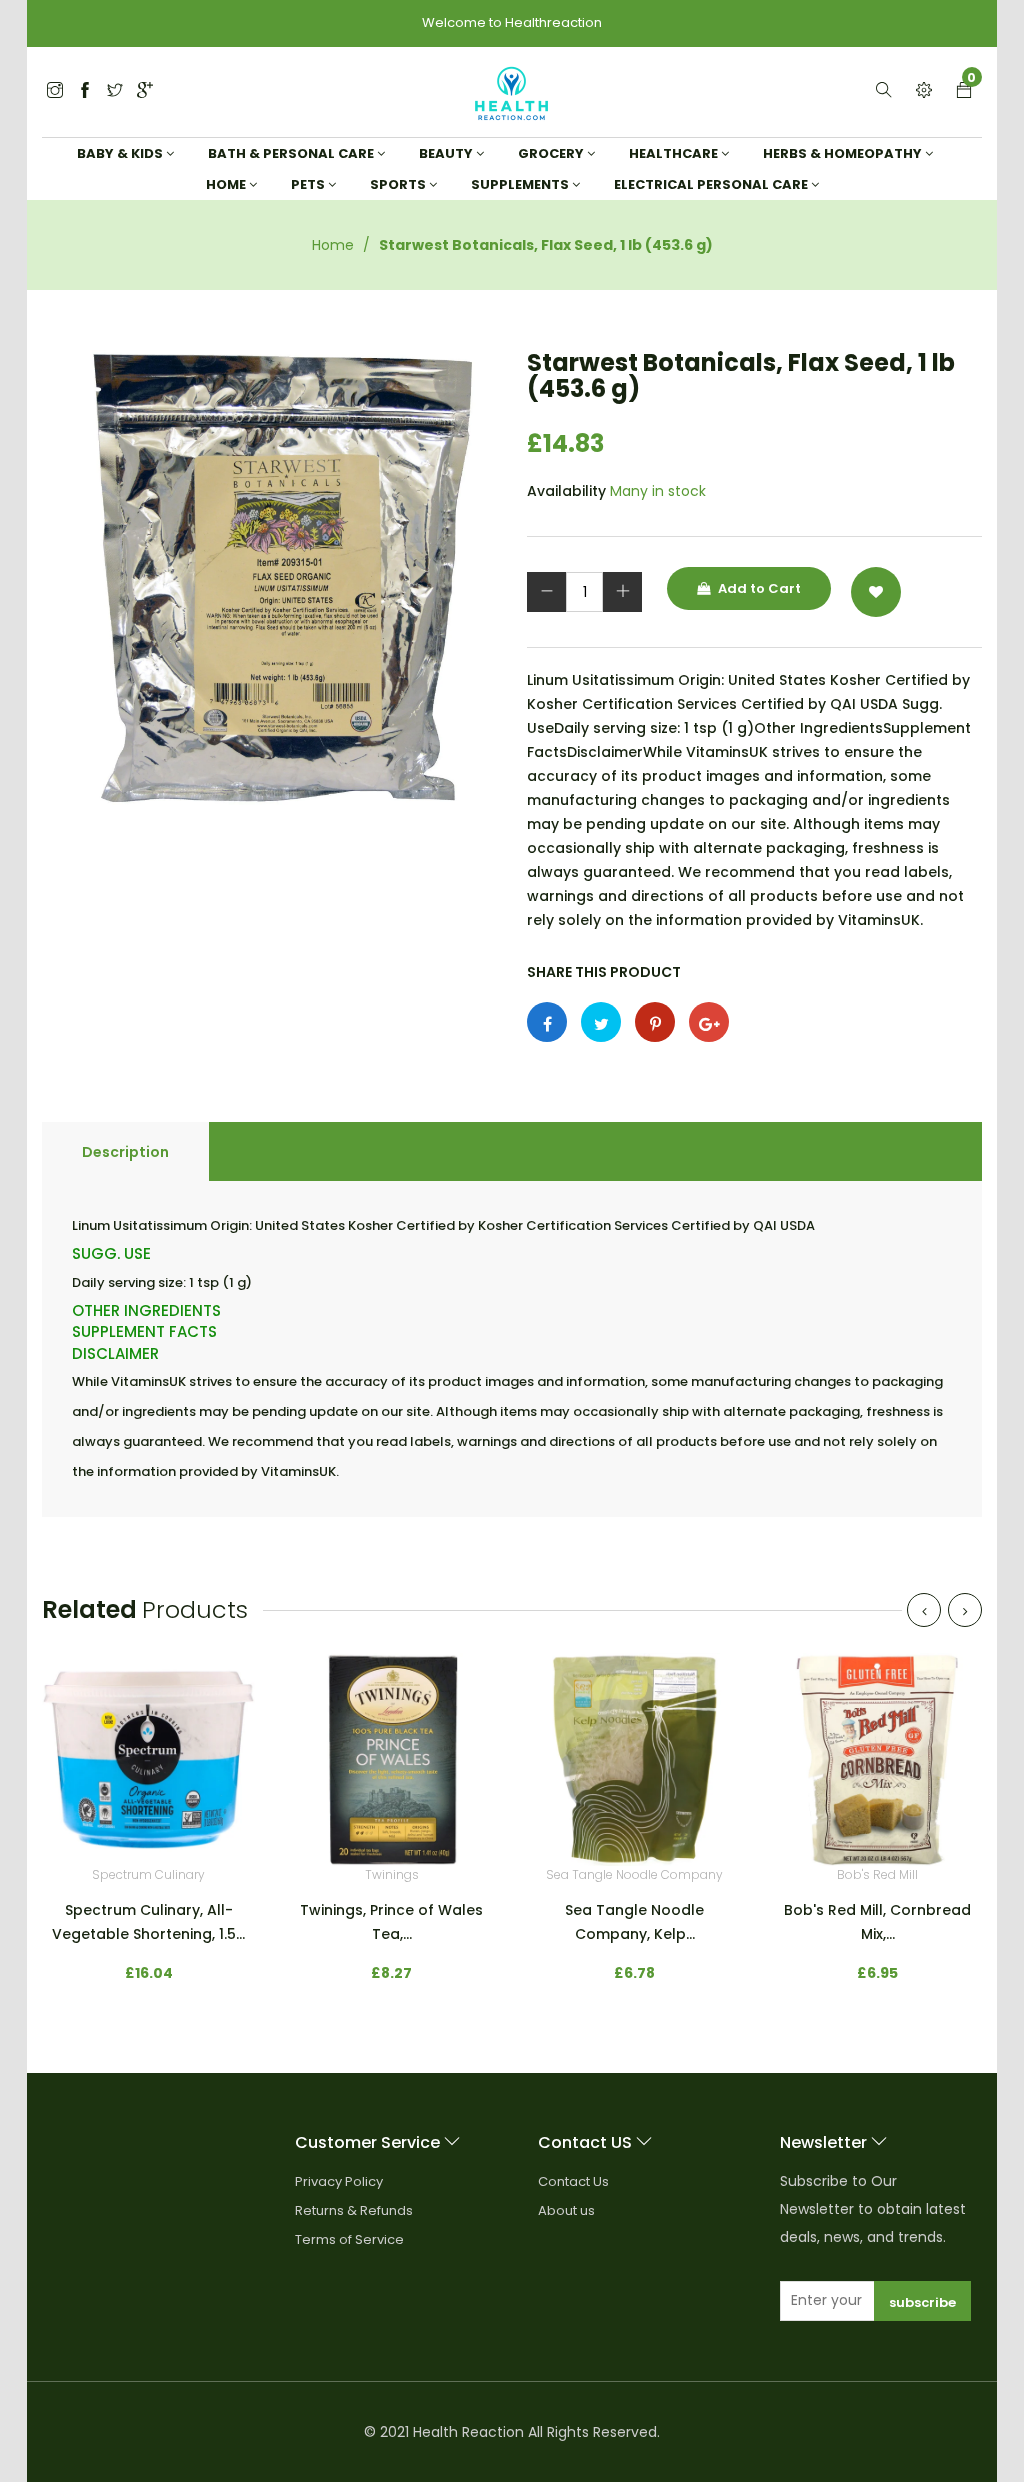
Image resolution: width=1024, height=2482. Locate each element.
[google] (145, 91)
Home (333, 245)
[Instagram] (115, 91)
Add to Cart (758, 588)
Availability (566, 491)
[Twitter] (55, 91)
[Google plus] (709, 1022)
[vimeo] (655, 1022)
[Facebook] (85, 91)
